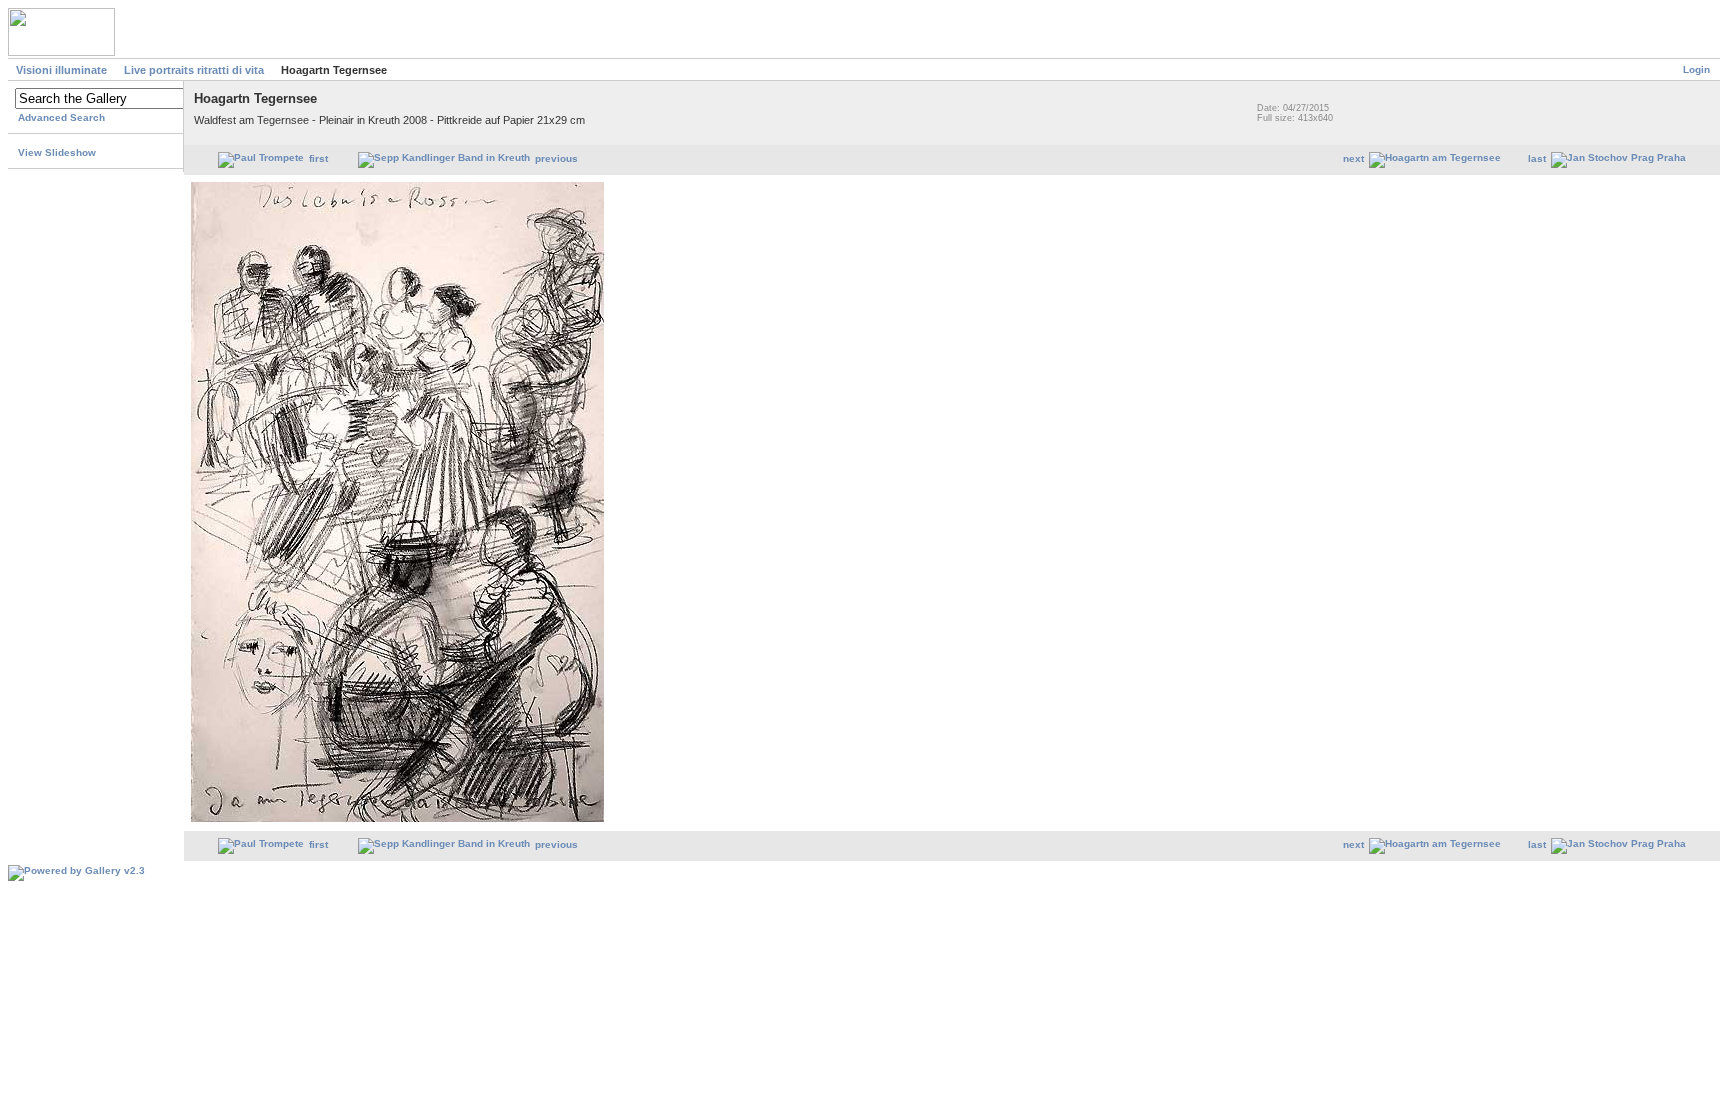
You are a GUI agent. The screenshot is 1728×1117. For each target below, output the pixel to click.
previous (556, 158)
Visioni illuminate (61, 70)
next (1353, 158)
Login (1696, 69)
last (1537, 158)
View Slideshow (57, 152)
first (318, 158)
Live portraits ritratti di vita (194, 70)
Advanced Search (61, 117)
